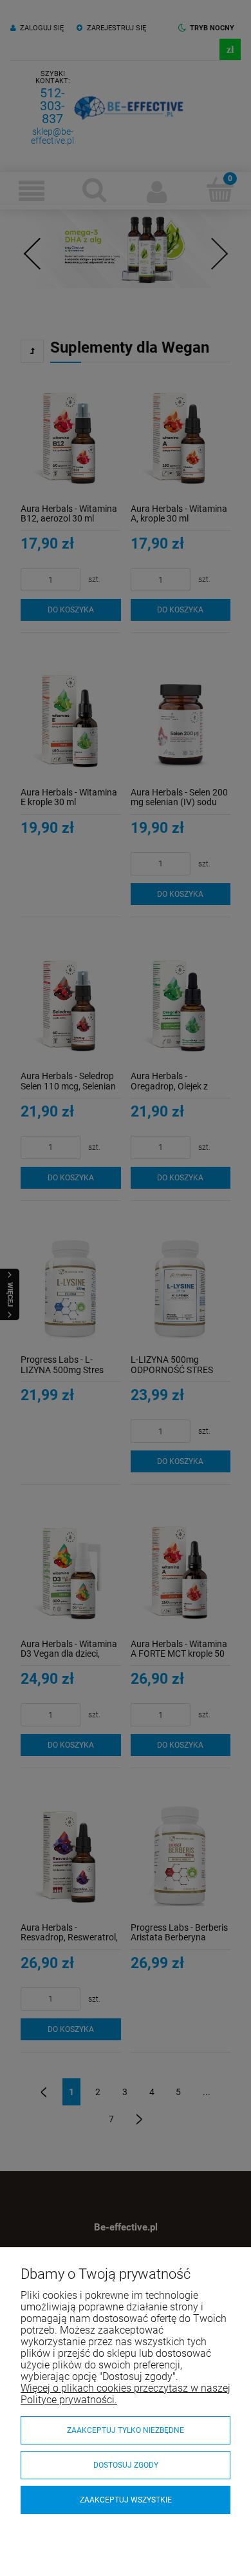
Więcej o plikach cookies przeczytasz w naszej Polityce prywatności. (126, 2394)
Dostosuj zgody (126, 2465)
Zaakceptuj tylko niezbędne (126, 2430)
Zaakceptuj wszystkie (126, 2500)
